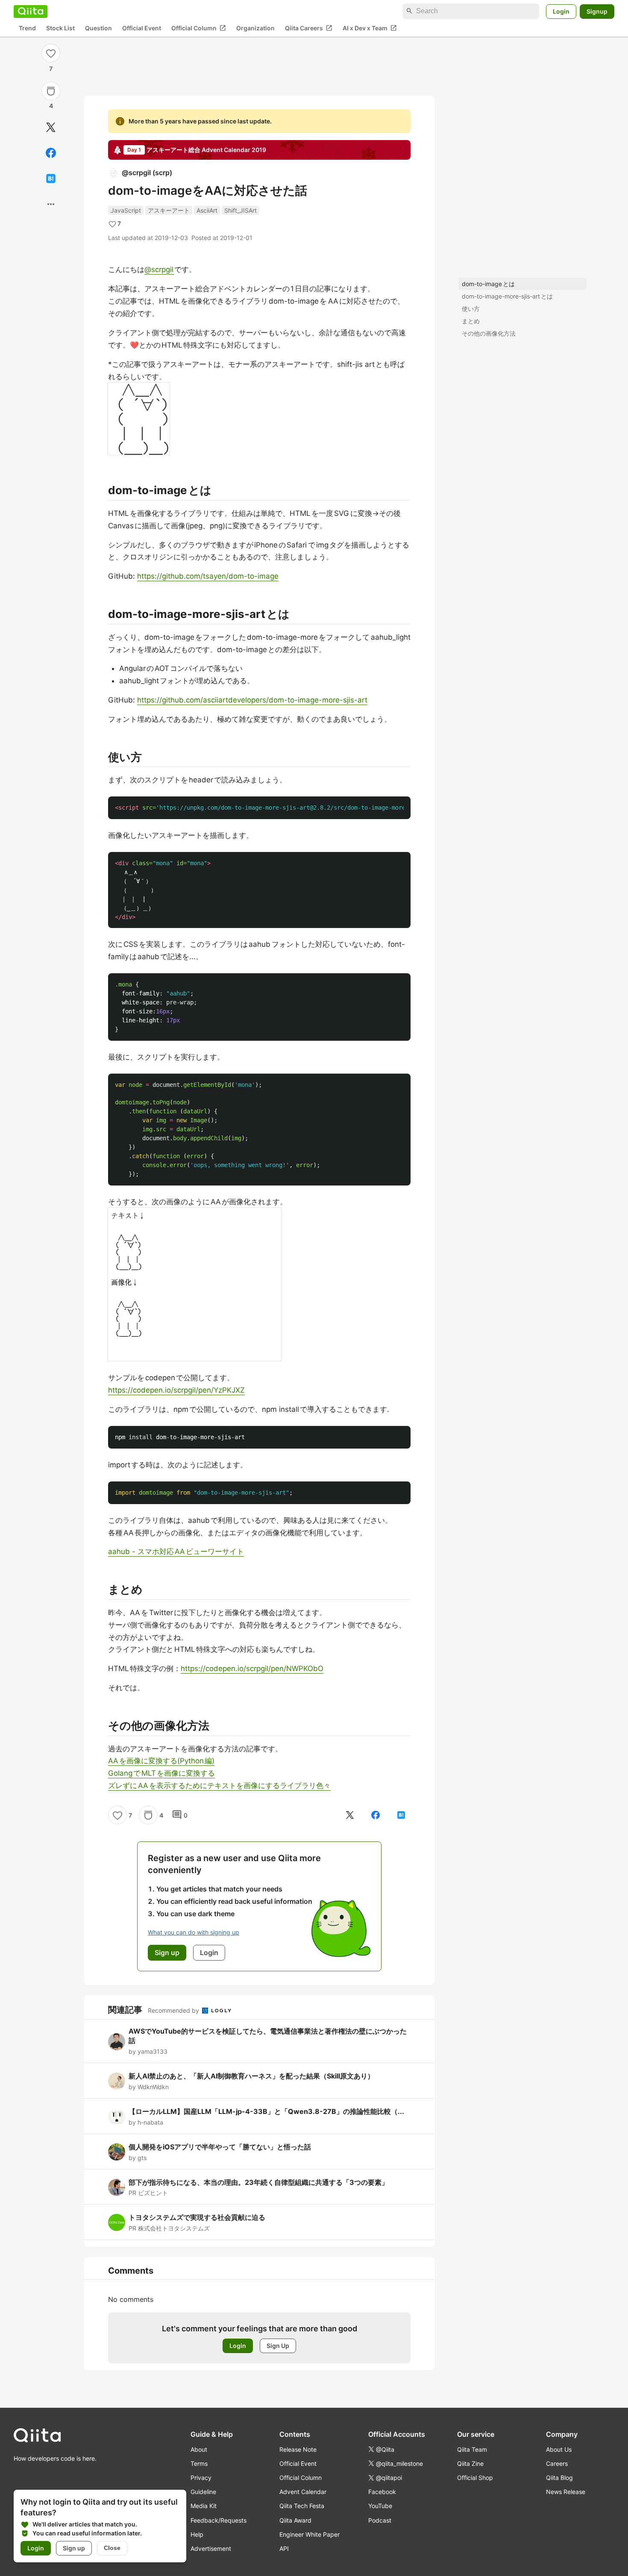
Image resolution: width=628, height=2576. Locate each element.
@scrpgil (159, 269)
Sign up (74, 2548)
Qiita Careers (309, 28)
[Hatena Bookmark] (51, 179)
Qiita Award (295, 2520)
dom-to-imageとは (488, 284)
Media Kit (204, 2506)
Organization (255, 28)
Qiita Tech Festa (302, 2506)
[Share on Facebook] (51, 153)
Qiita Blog (559, 2478)
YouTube (380, 2506)
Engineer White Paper (310, 2534)
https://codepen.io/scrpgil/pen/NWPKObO (252, 1669)
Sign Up (278, 2346)
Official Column (199, 28)
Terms (199, 2463)
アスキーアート (169, 210)
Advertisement (211, 2548)
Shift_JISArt (241, 210)
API (284, 2548)
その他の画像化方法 (489, 333)
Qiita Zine (470, 2463)
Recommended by (174, 2010)
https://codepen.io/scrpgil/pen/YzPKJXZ (176, 1390)
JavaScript (126, 210)
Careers (557, 2463)
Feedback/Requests (219, 2520)
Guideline (203, 2492)
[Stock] (51, 91)
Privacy (201, 2478)
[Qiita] (31, 11)
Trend (27, 28)
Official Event (142, 28)
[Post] (51, 127)
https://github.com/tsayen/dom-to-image (208, 576)
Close (112, 2548)
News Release (566, 2492)
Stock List (60, 28)
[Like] (51, 53)
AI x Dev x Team (370, 28)
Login (561, 11)
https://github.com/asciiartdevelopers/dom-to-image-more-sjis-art (252, 700)
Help (197, 2534)
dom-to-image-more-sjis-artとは (507, 296)
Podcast (380, 2520)
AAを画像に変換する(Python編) (161, 1761)
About (199, 2449)
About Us (559, 2449)
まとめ (471, 321)
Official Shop (475, 2478)
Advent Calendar (303, 2492)
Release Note (298, 2449)
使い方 (471, 309)
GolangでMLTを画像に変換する (161, 1773)
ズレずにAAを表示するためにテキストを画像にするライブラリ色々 (219, 1786)
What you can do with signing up (194, 1932)
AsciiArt (207, 210)
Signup (597, 11)
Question (98, 28)
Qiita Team (472, 2449)
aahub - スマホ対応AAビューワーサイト (176, 1551)
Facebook (382, 2492)
